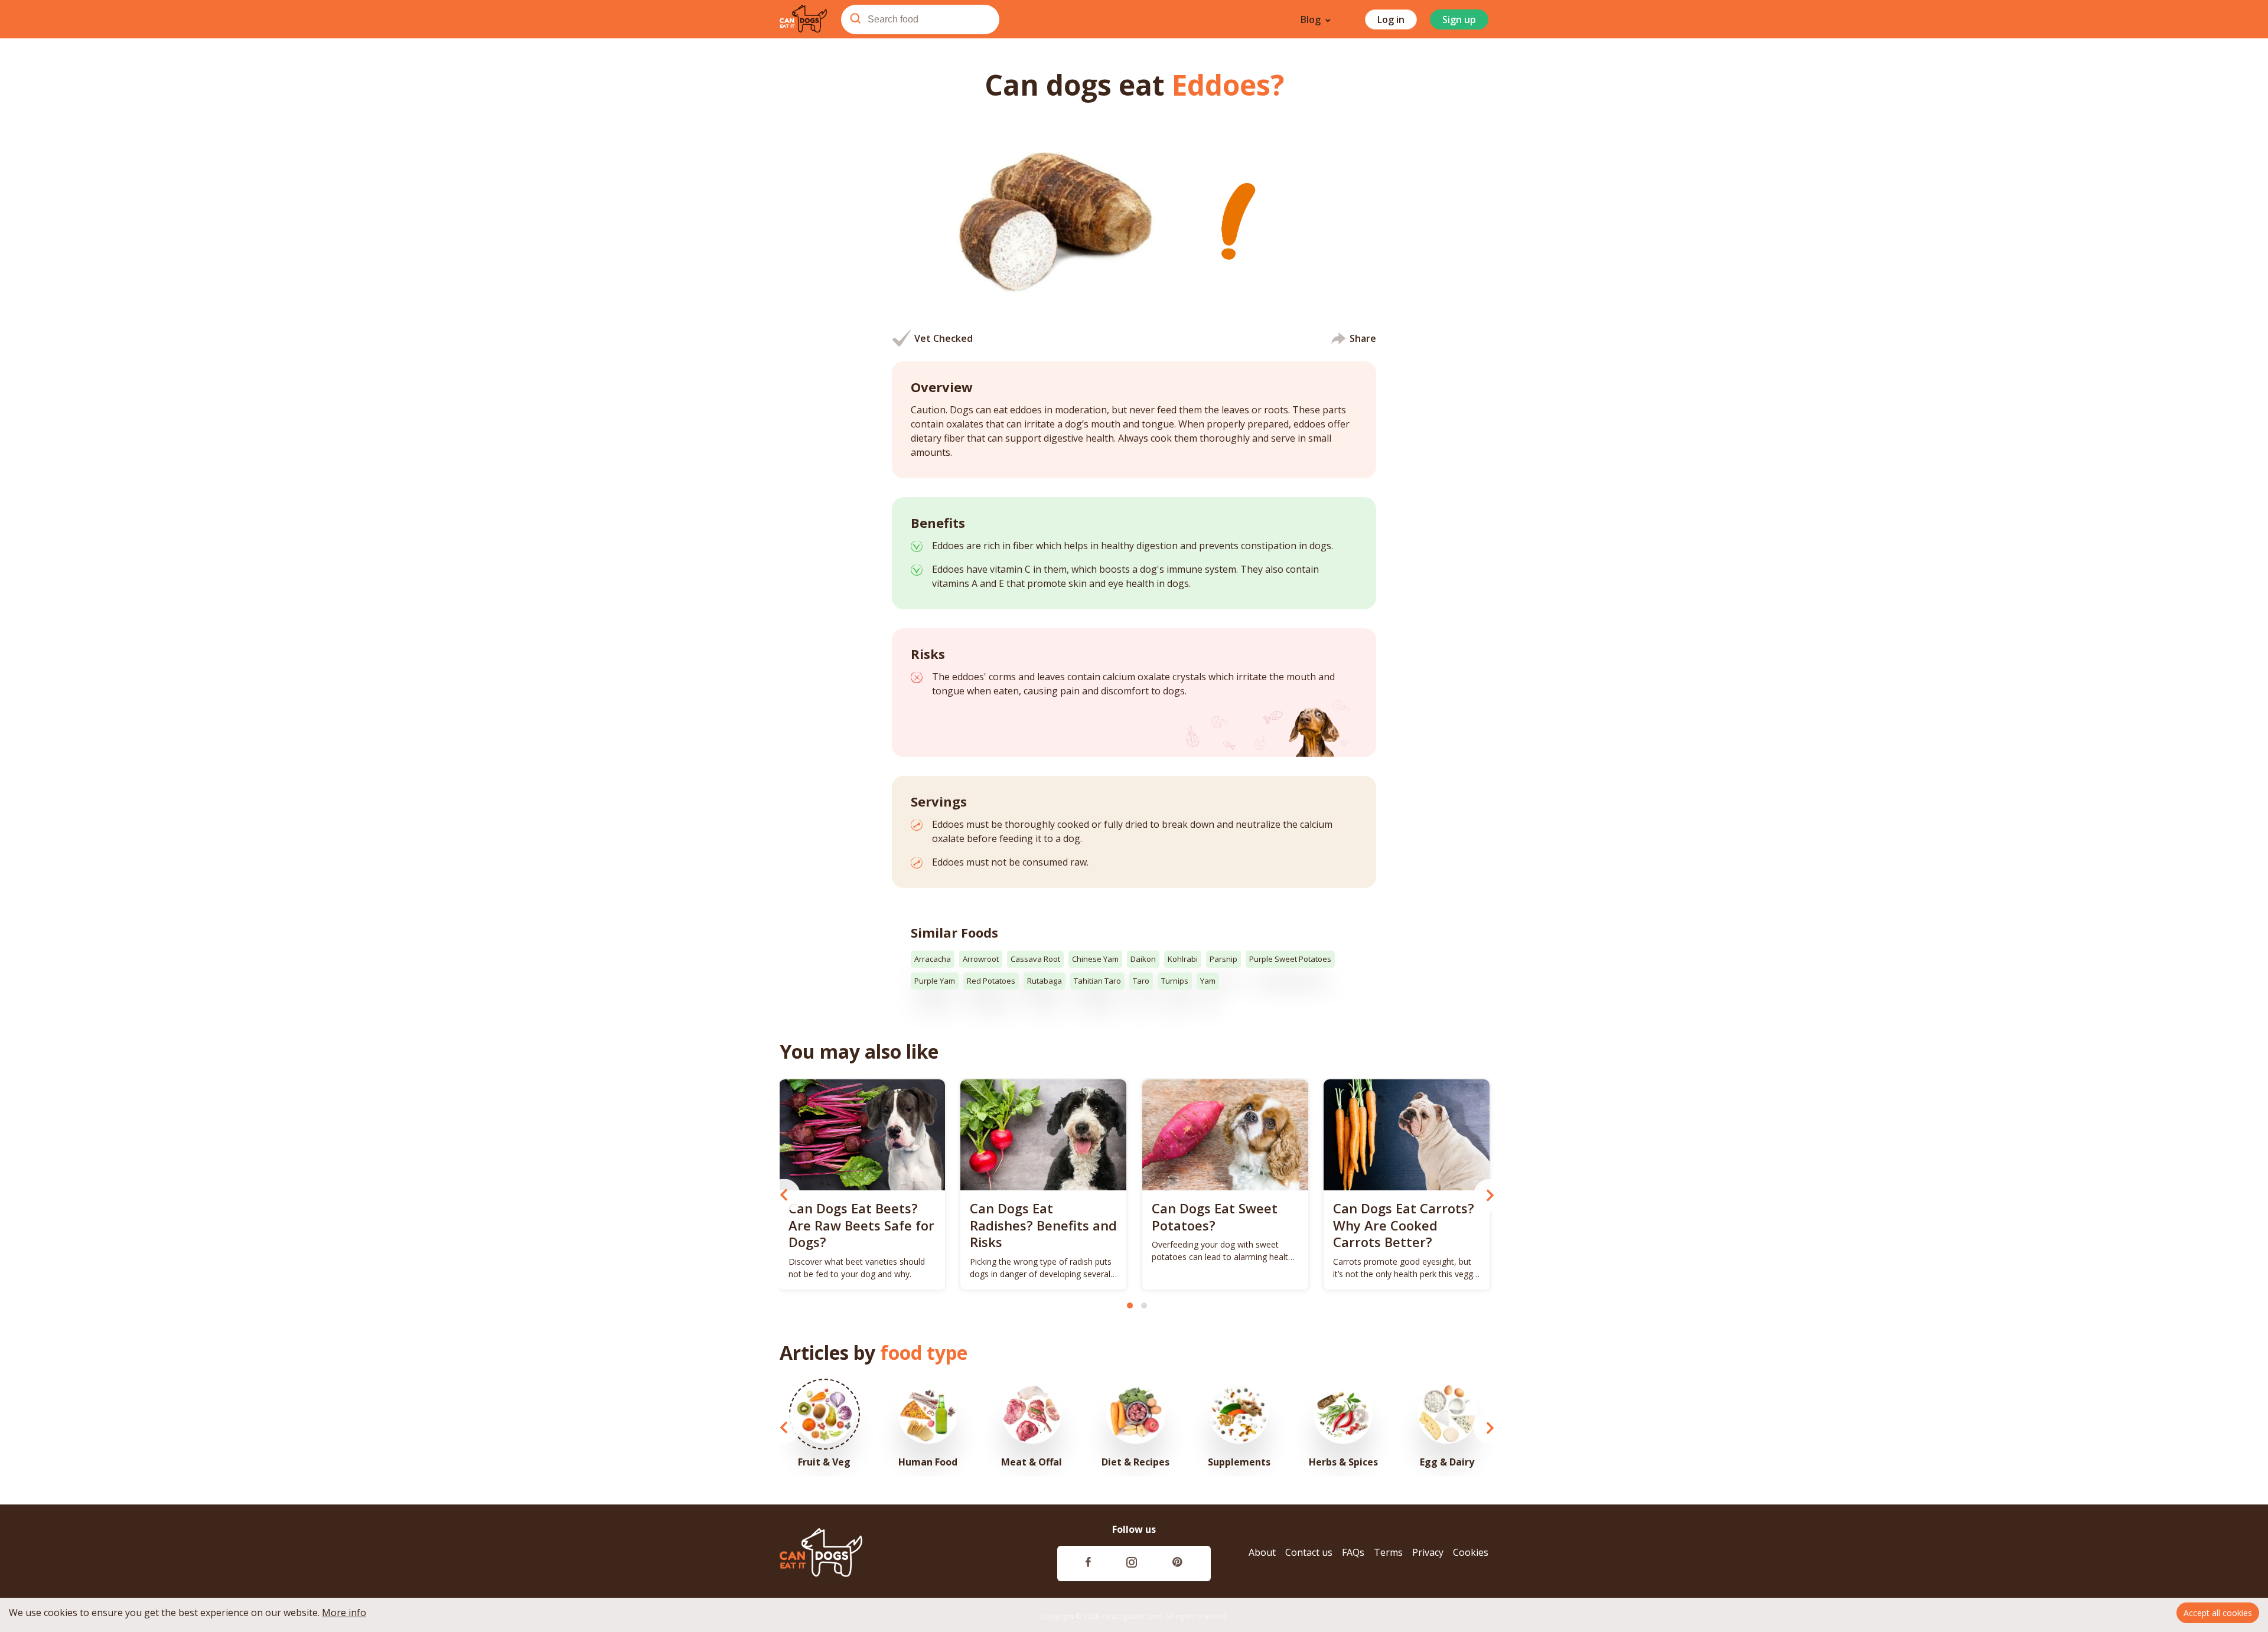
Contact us (1309, 1553)
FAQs (1353, 1553)
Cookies (1471, 1553)
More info (344, 1613)
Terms (1388, 1553)
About (1262, 1553)
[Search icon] (855, 19)
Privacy (1428, 1553)
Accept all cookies (2218, 1613)
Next (1490, 1195)
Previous (784, 1195)
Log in (1391, 19)
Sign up (1459, 19)
